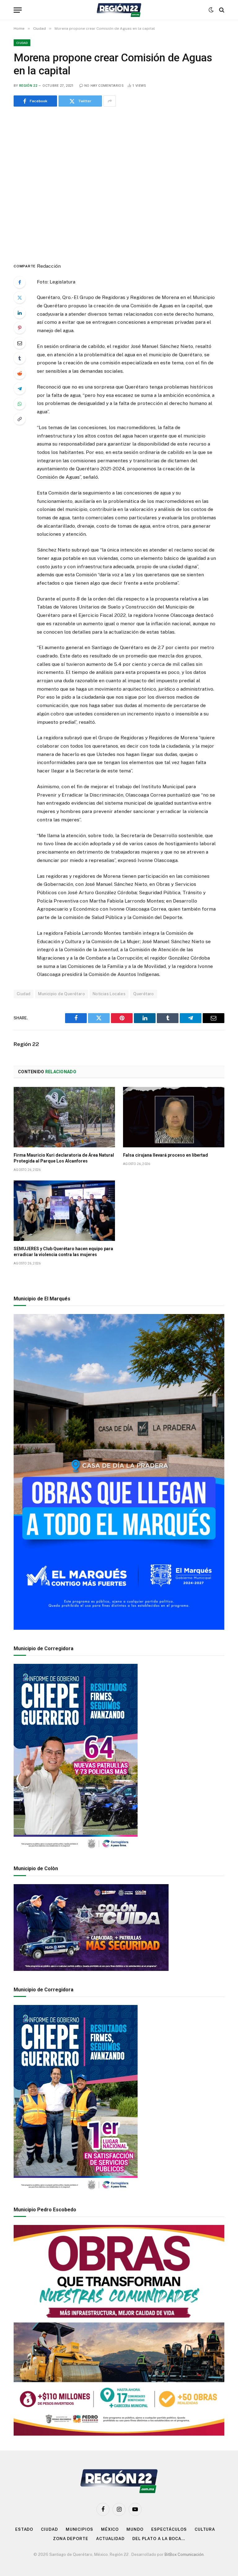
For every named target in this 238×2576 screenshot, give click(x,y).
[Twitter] (20, 297)
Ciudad (22, 43)
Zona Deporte (71, 2539)
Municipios (79, 2529)
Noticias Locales (109, 994)
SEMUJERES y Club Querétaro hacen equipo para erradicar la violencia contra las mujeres (63, 1252)
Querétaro (144, 994)
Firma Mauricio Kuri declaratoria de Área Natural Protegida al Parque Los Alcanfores (64, 1158)
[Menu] (18, 10)
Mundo (135, 2529)
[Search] (221, 10)
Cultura (205, 2529)
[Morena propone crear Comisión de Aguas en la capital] (119, 183)
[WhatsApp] (20, 404)
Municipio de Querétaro (62, 994)
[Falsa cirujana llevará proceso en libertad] (174, 1117)
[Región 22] (119, 10)
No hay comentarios (104, 86)
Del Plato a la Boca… (159, 2539)
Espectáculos (169, 2529)
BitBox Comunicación (184, 2554)
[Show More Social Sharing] (110, 101)
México (110, 2529)
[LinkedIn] (20, 313)
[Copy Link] (20, 419)
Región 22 (28, 86)
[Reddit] (20, 373)
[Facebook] (20, 282)
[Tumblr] (20, 358)
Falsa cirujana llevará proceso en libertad (165, 1155)
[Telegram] (20, 389)
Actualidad (110, 2539)
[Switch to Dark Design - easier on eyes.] (211, 10)
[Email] (20, 343)
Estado (24, 2529)
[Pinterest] (20, 328)
